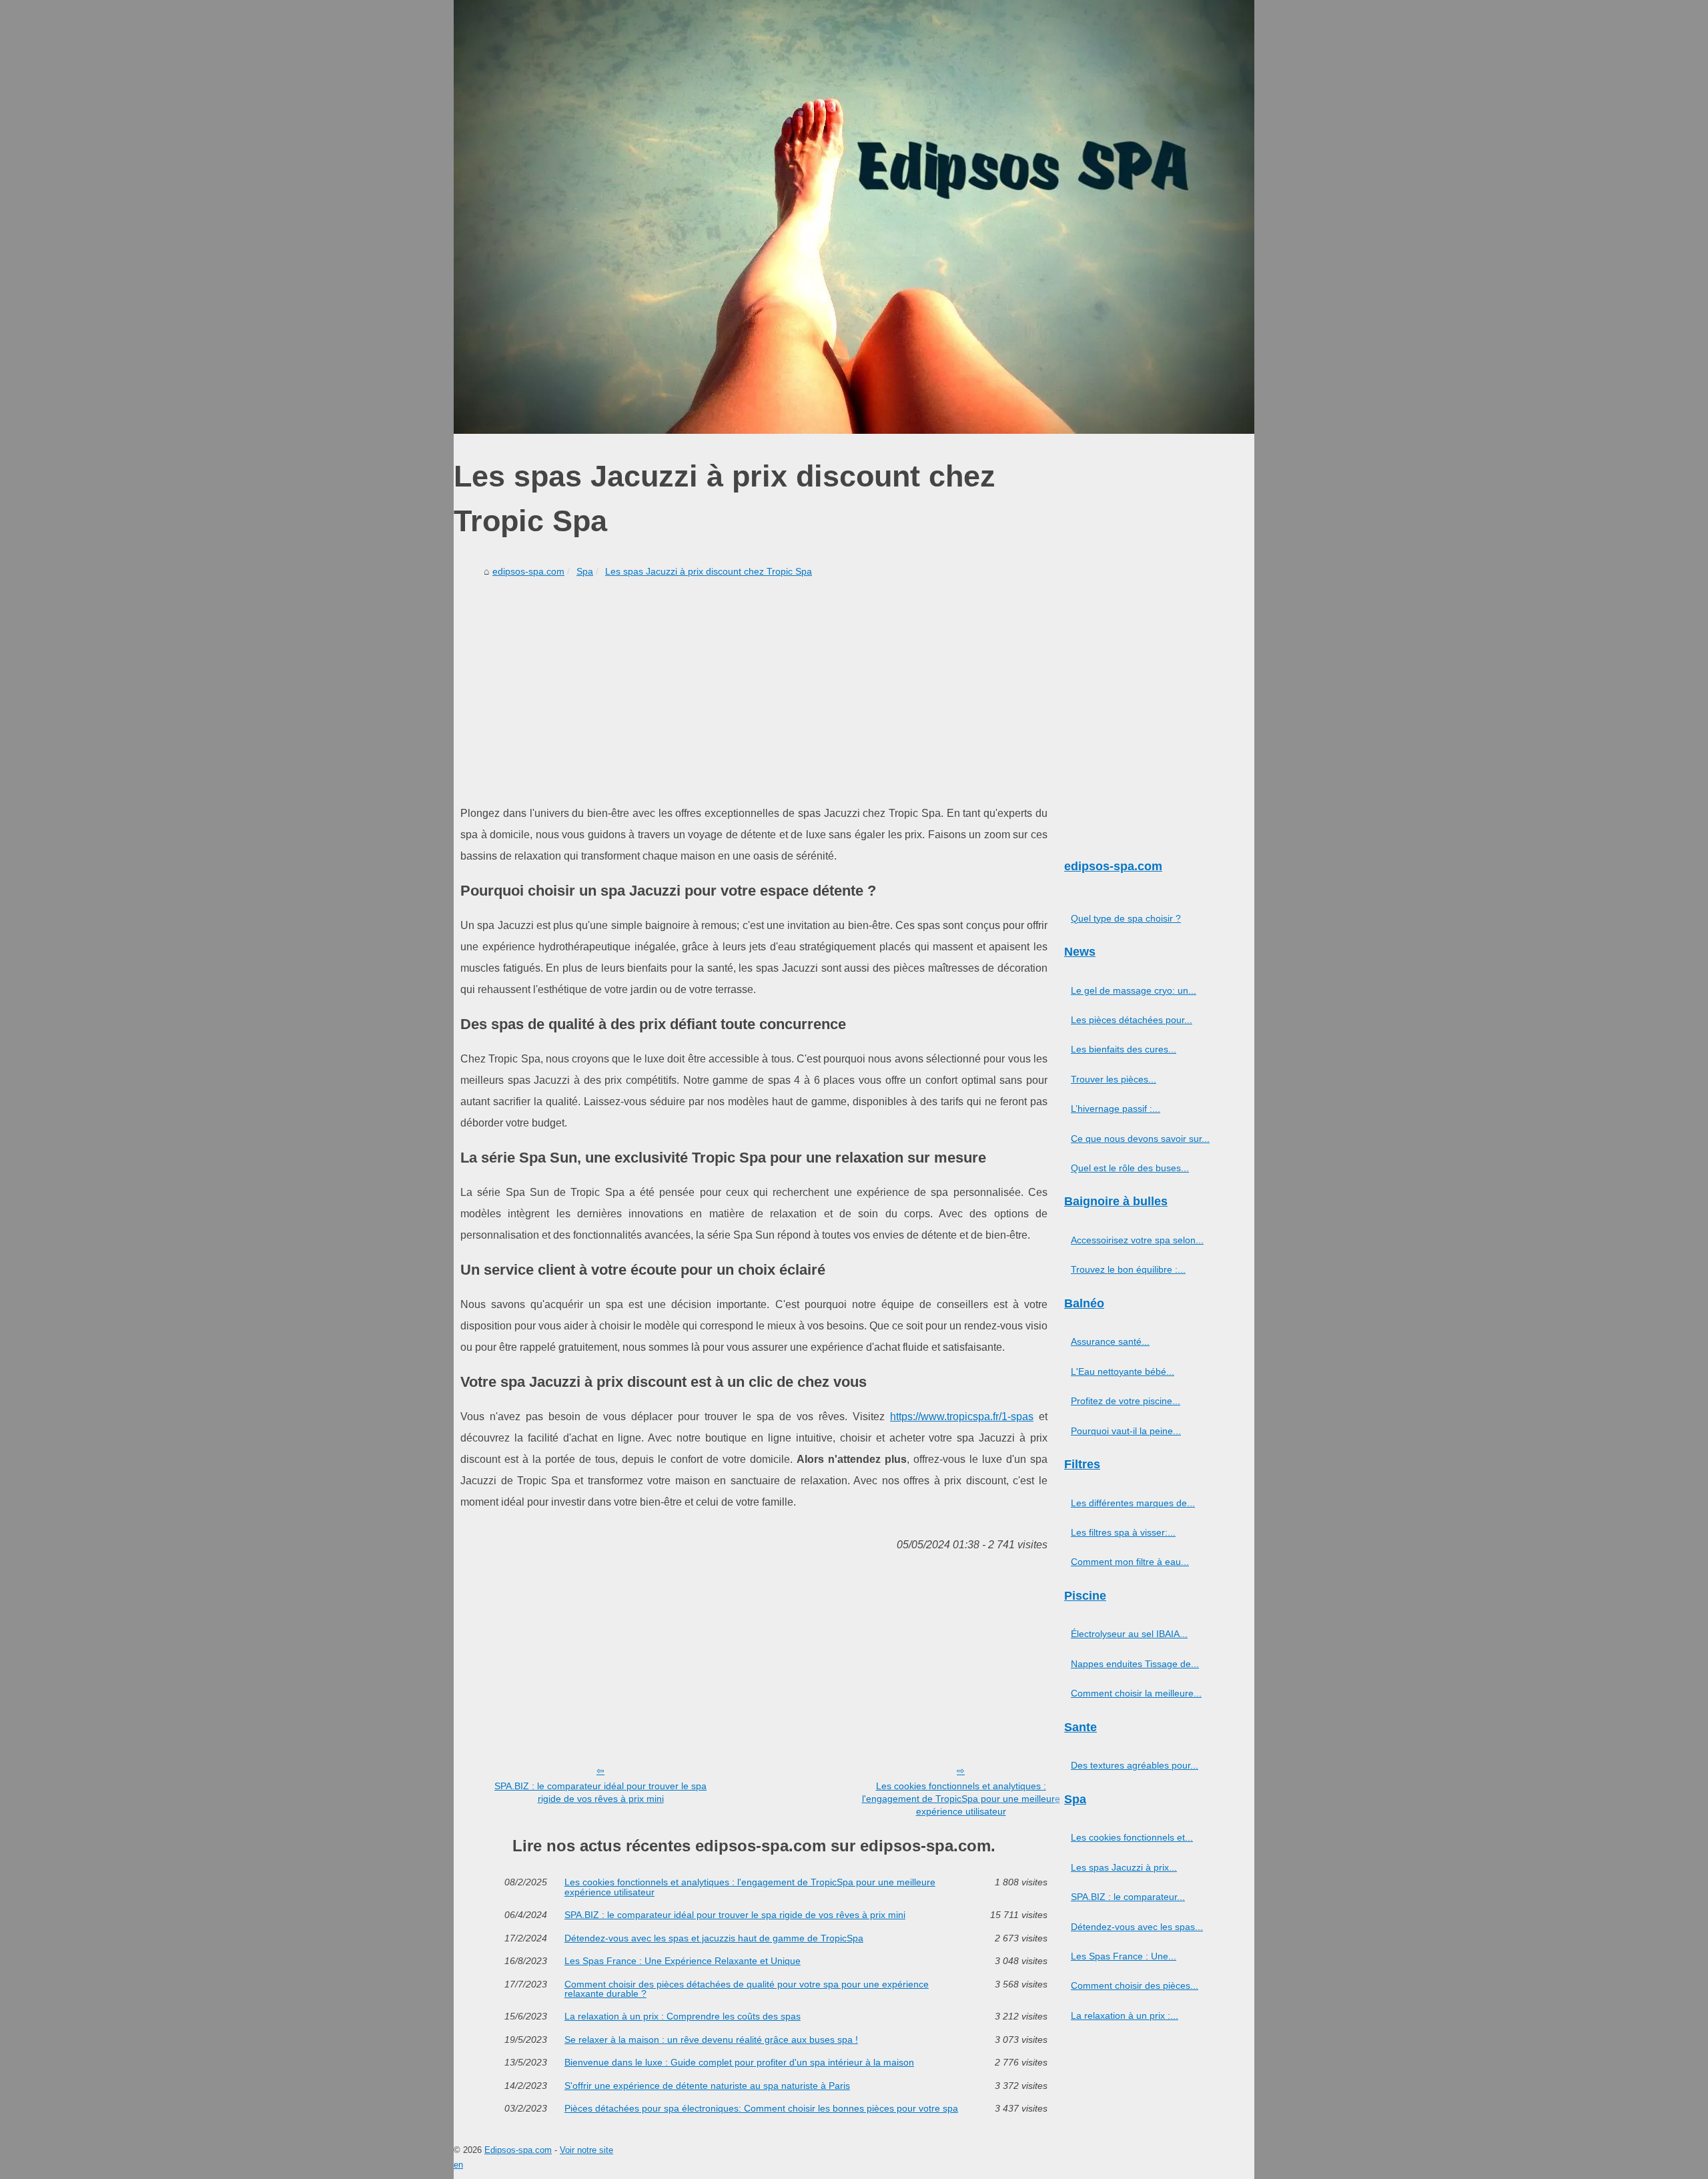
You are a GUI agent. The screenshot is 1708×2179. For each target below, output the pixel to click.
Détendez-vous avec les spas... (1137, 1927)
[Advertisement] (754, 683)
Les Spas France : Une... (1124, 1956)
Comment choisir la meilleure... (1136, 1693)
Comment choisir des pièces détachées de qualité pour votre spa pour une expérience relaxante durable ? (747, 1989)
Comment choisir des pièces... (1135, 1985)
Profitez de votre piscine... (1126, 1401)
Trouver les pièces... (1114, 1079)
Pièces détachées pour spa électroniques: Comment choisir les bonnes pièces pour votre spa (761, 2108)
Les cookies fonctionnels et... (1132, 1837)
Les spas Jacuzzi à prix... (1124, 1867)
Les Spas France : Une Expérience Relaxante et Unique (683, 1961)
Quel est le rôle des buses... (1130, 1168)
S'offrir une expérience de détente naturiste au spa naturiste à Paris (707, 2086)
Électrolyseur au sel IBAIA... (1129, 1634)
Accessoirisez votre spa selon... (1137, 1240)
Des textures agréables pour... (1135, 1765)
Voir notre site (586, 2150)
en (458, 2165)
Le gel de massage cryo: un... (1134, 990)
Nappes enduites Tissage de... (1135, 1664)
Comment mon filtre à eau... (1130, 1562)
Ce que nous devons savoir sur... (1140, 1139)
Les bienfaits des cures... (1124, 1049)
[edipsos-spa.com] (854, 217)
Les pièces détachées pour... (1132, 1020)
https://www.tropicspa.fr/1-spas (962, 1417)
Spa (585, 571)
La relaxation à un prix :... (1125, 2015)
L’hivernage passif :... (1116, 1109)
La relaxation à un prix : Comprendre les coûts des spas (683, 2016)
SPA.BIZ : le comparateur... (1128, 1897)
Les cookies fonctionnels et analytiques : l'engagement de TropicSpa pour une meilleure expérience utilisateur (961, 1798)
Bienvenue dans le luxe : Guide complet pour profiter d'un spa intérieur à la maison (739, 2062)
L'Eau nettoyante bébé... (1123, 1371)
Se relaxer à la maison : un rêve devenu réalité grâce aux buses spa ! (711, 2040)
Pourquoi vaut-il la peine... (1126, 1431)
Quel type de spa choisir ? (1126, 918)
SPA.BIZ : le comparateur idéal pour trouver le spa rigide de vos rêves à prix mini (600, 1792)
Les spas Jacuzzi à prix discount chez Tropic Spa (709, 571)
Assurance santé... (1110, 1341)
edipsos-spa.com (528, 571)
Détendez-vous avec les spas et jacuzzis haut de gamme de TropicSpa (714, 1938)
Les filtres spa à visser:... (1123, 1532)
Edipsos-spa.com (518, 2150)
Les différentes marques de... (1133, 1503)
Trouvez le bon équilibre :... (1128, 1269)
